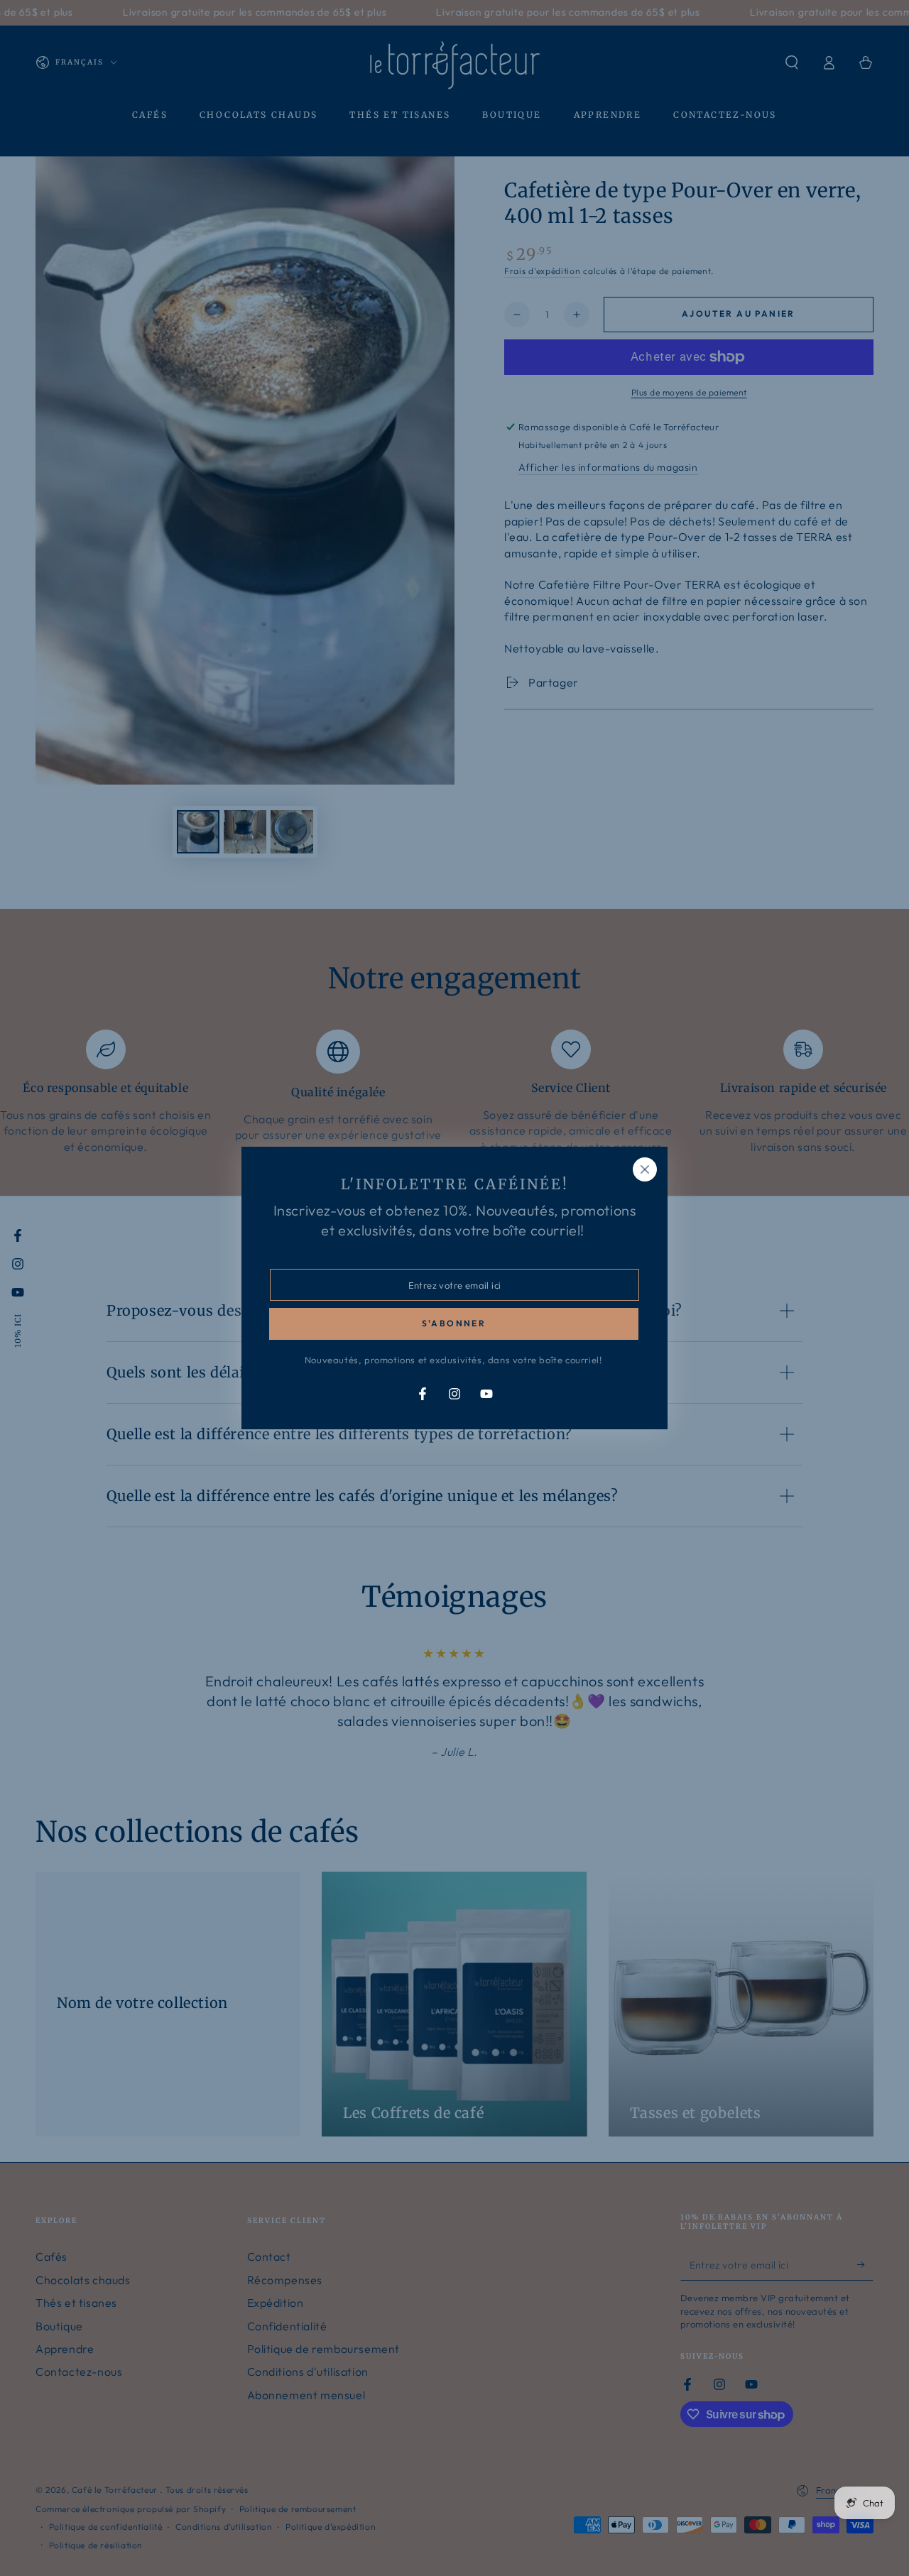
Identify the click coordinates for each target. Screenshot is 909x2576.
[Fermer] (645, 1169)
